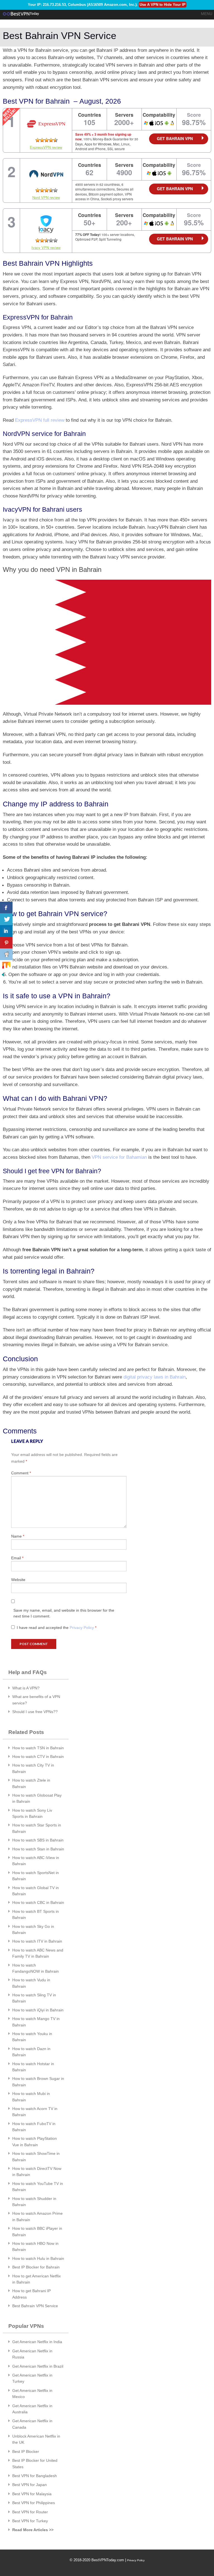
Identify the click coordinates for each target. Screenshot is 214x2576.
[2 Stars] (42, 140)
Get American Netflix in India (37, 2342)
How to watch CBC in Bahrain (38, 1902)
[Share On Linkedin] (6, 931)
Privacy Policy (82, 1628)
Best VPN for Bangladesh (35, 2476)
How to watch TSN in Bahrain (38, 1748)
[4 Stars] (51, 140)
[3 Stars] (47, 140)
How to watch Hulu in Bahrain (38, 2258)
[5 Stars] (55, 140)
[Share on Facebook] (6, 908)
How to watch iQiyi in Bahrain (38, 2010)
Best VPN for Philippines (34, 2503)
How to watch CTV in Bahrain (38, 1757)
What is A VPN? (26, 1688)
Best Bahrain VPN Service (35, 2306)
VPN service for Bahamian (119, 1157)
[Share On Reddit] (6, 954)
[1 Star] (38, 140)
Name (18, 1536)
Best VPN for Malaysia (32, 2494)
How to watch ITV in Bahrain (37, 1941)
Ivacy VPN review (46, 247)
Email (17, 1558)
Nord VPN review (46, 197)
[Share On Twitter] (6, 919)
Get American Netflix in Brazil (38, 2366)
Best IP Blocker (26, 2451)
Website (18, 1580)
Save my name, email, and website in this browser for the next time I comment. (64, 1613)
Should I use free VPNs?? (35, 1712)
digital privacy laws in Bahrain (155, 1377)
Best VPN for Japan (30, 2485)
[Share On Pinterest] (6, 943)
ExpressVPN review (46, 147)
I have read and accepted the (57, 1628)
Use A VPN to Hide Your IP (163, 5)
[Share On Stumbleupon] (6, 966)
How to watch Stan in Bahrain (38, 1849)
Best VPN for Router (30, 2512)
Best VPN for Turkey (30, 2521)
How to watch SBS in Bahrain (38, 1840)
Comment (21, 1473)
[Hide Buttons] (3, 974)
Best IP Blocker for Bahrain (36, 2267)
